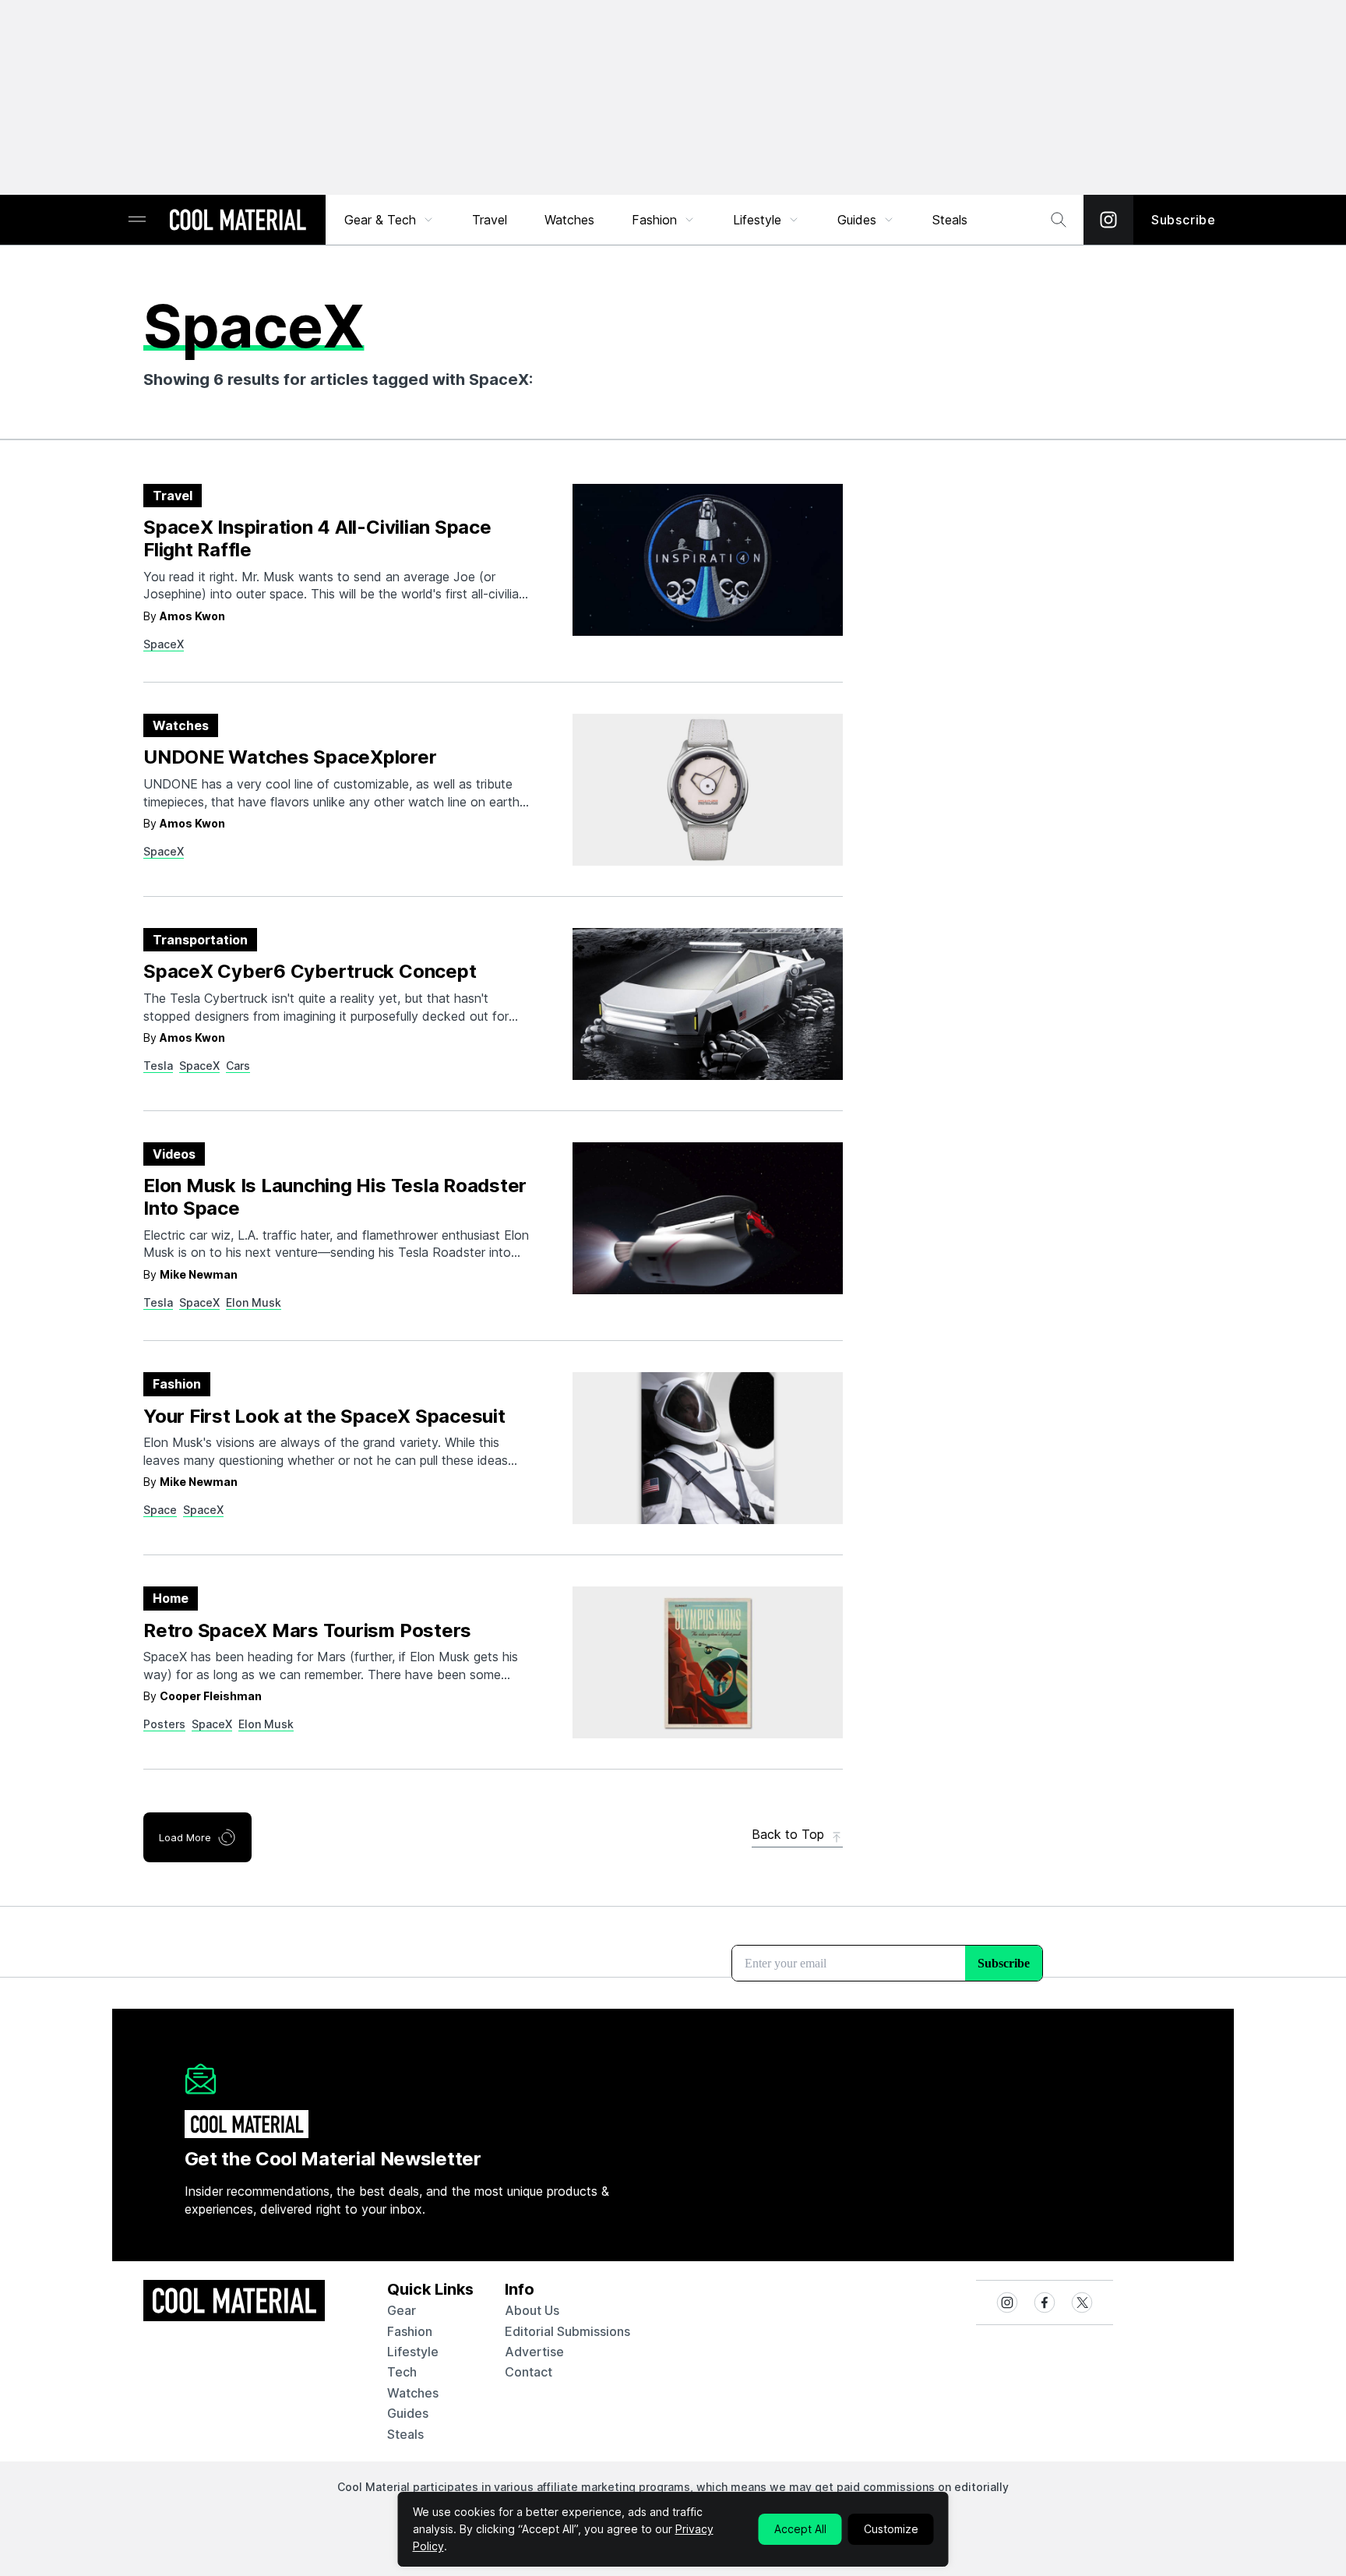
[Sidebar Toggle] (137, 220)
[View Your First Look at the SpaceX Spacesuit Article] (708, 1448)
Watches (569, 220)
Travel (490, 220)
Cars (238, 1066)
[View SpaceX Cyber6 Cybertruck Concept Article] (708, 1004)
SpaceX (164, 644)
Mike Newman (199, 1274)
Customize (891, 2529)
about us (532, 2310)
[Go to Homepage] (238, 221)
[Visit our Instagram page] (1108, 220)
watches (413, 2393)
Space (160, 1510)
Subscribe (1184, 220)
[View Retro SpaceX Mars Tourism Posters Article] (708, 1662)
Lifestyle (757, 220)
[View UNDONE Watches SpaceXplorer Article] (708, 790)
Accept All (800, 2529)
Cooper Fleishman (211, 1696)
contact (529, 2372)
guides (408, 2413)
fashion (410, 2331)
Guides (857, 220)
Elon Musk (254, 1302)
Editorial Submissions (567, 2331)
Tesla (158, 1066)
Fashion (654, 220)
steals (950, 220)
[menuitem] (389, 220)
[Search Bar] (1059, 220)
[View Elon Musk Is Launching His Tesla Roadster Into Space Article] (708, 1218)
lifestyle (413, 2352)
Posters (164, 1724)
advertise (534, 2352)
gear (402, 2310)
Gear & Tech (380, 220)
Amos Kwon (192, 616)
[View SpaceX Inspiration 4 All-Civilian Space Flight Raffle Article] (708, 560)
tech (402, 2372)
